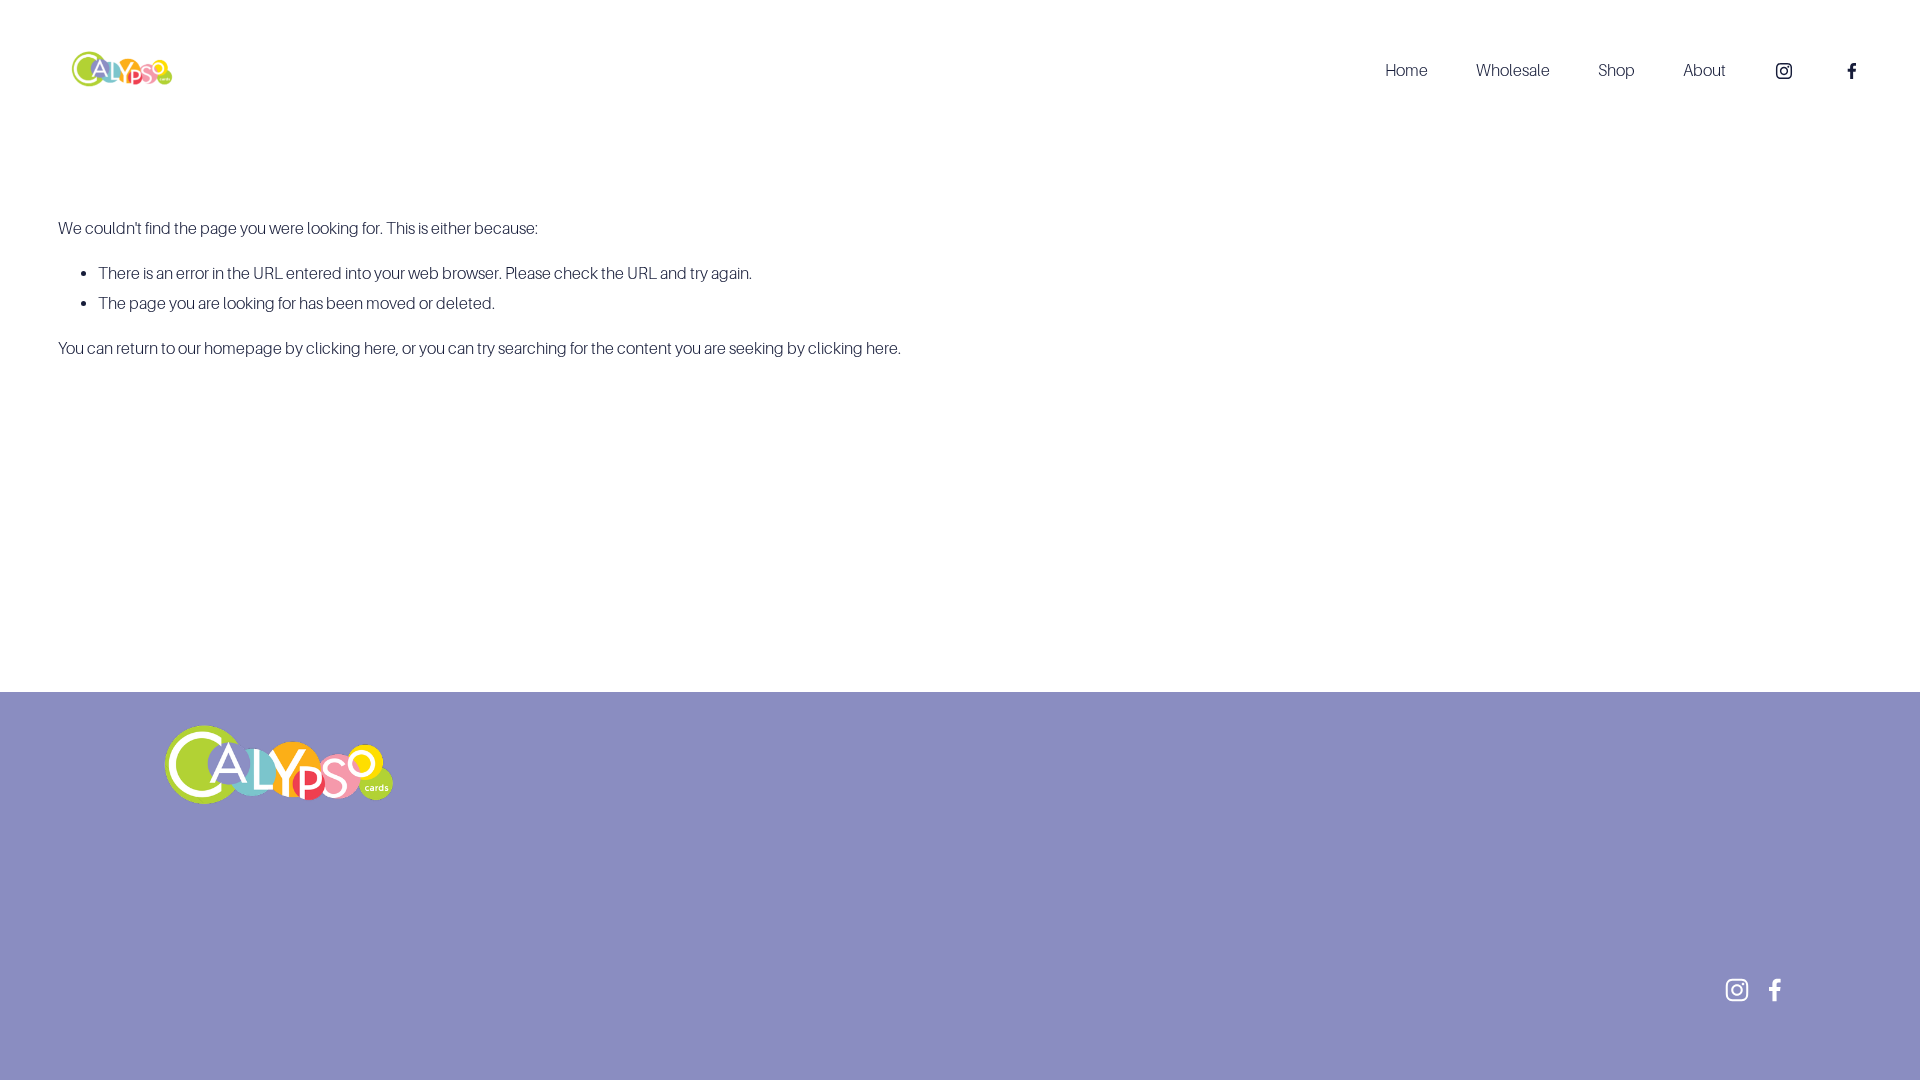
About (1704, 70)
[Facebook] (1852, 71)
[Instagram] (1784, 71)
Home (1406, 70)
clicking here (351, 348)
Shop (1616, 70)
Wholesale (1513, 70)
